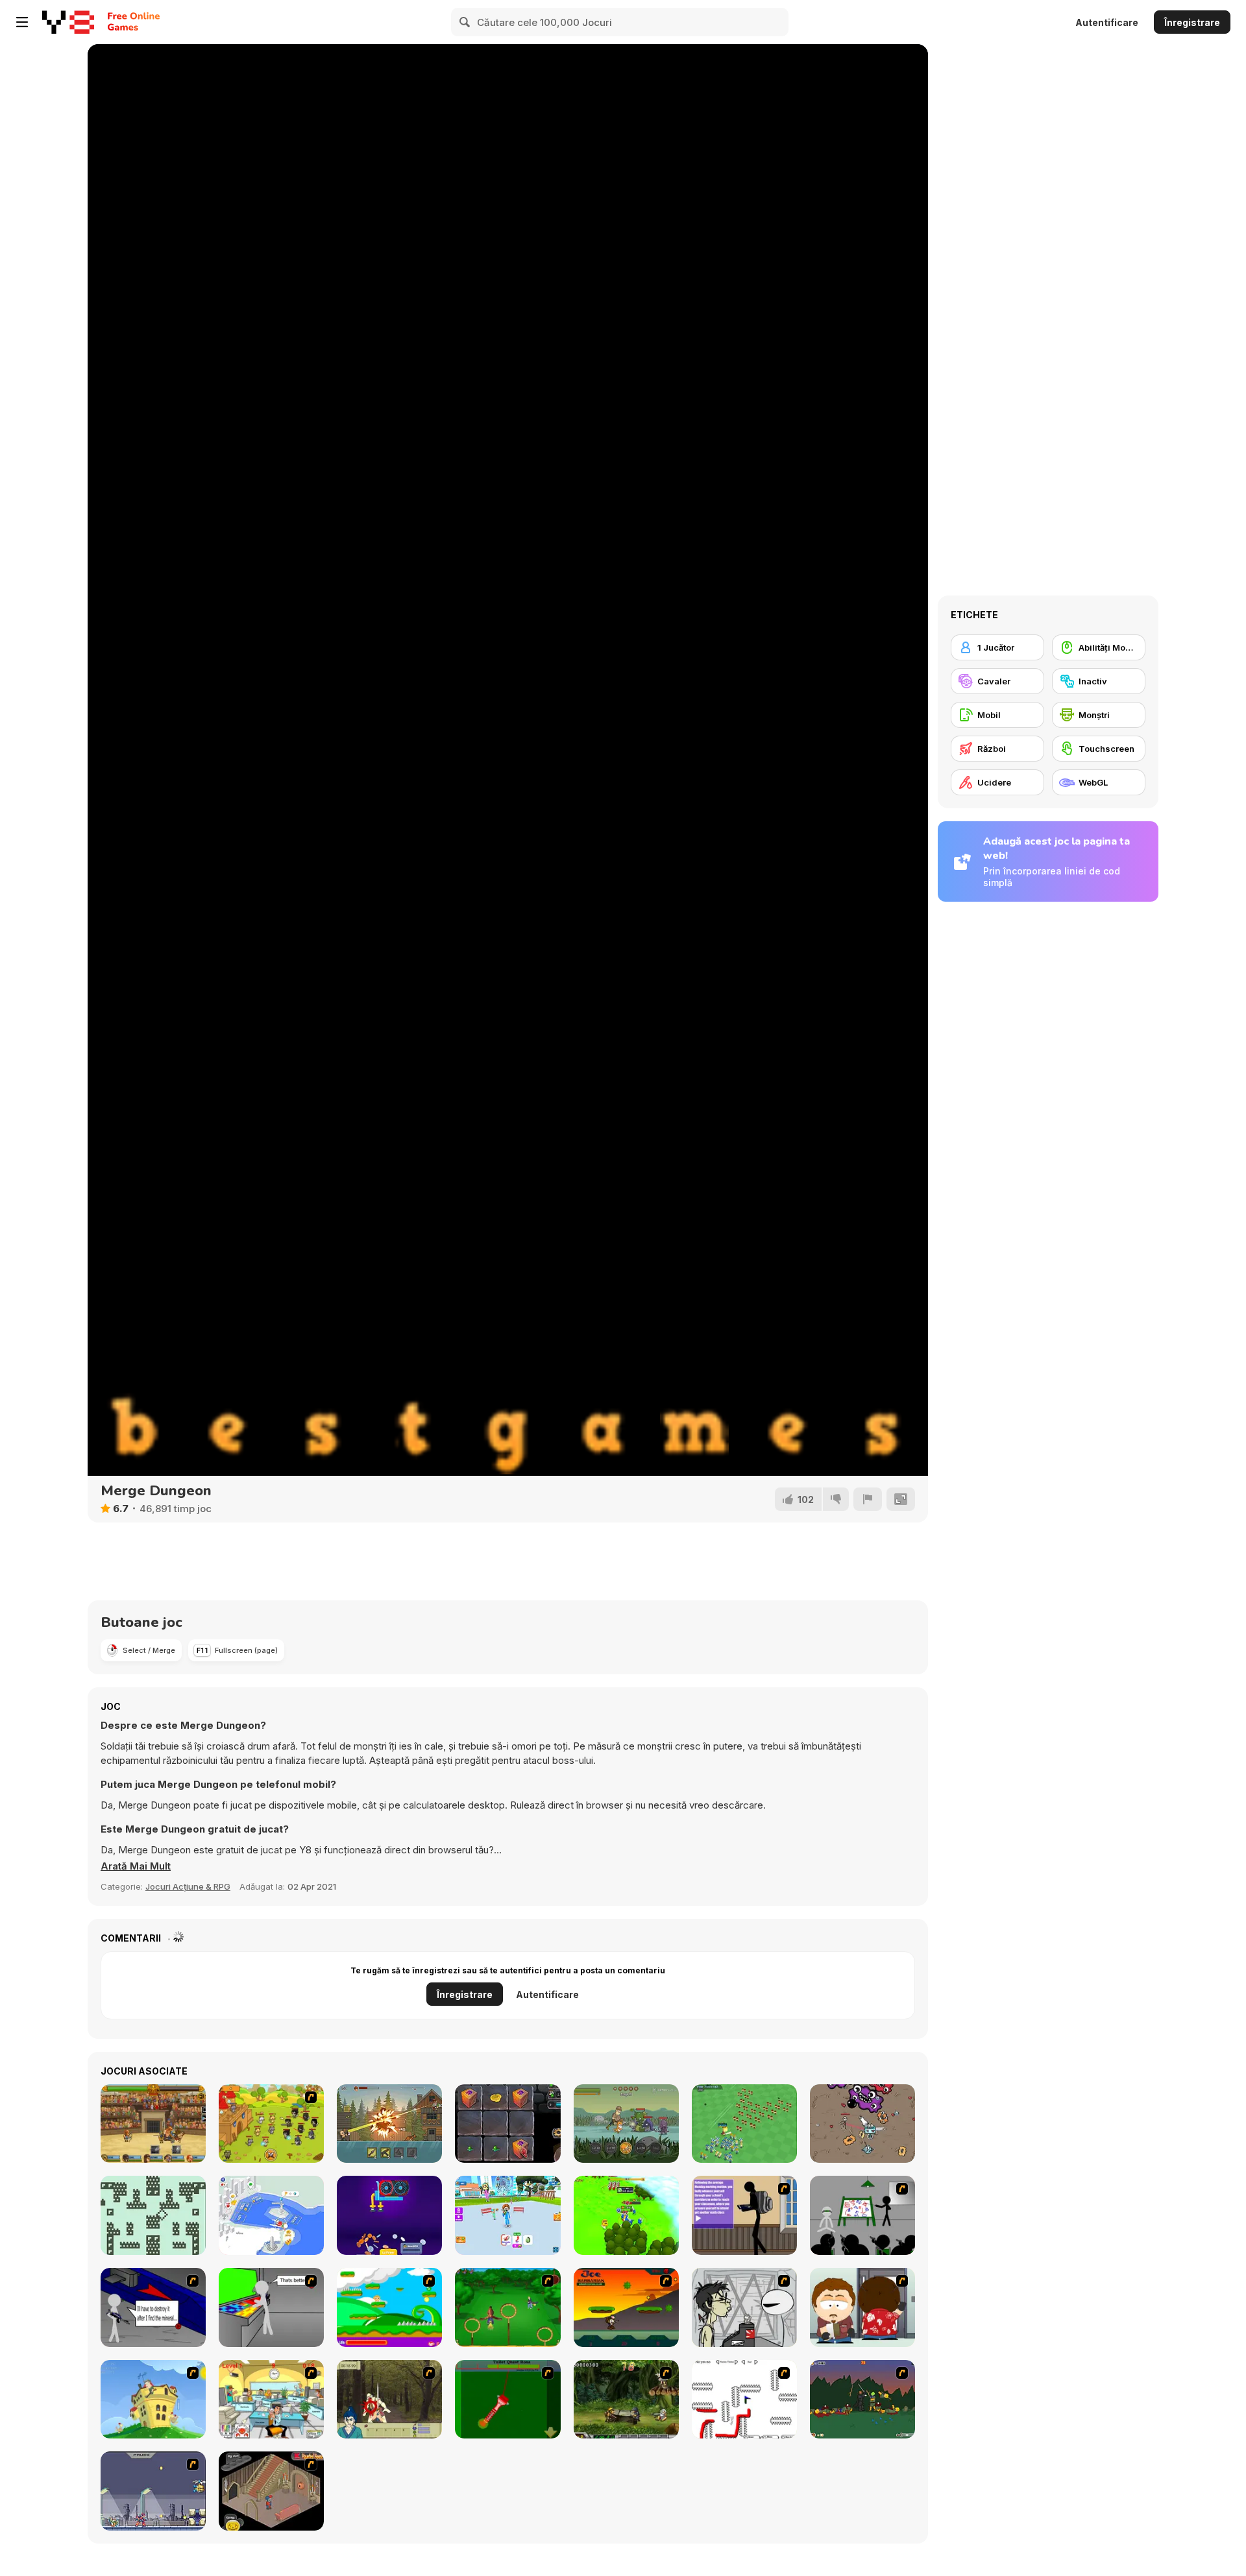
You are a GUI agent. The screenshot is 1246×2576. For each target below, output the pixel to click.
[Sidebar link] (22, 22)
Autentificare (1107, 22)
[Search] (465, 22)
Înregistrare (1192, 22)
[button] (136, 1866)
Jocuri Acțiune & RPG (188, 1886)
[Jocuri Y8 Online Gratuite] (68, 22)
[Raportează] (868, 1499)
